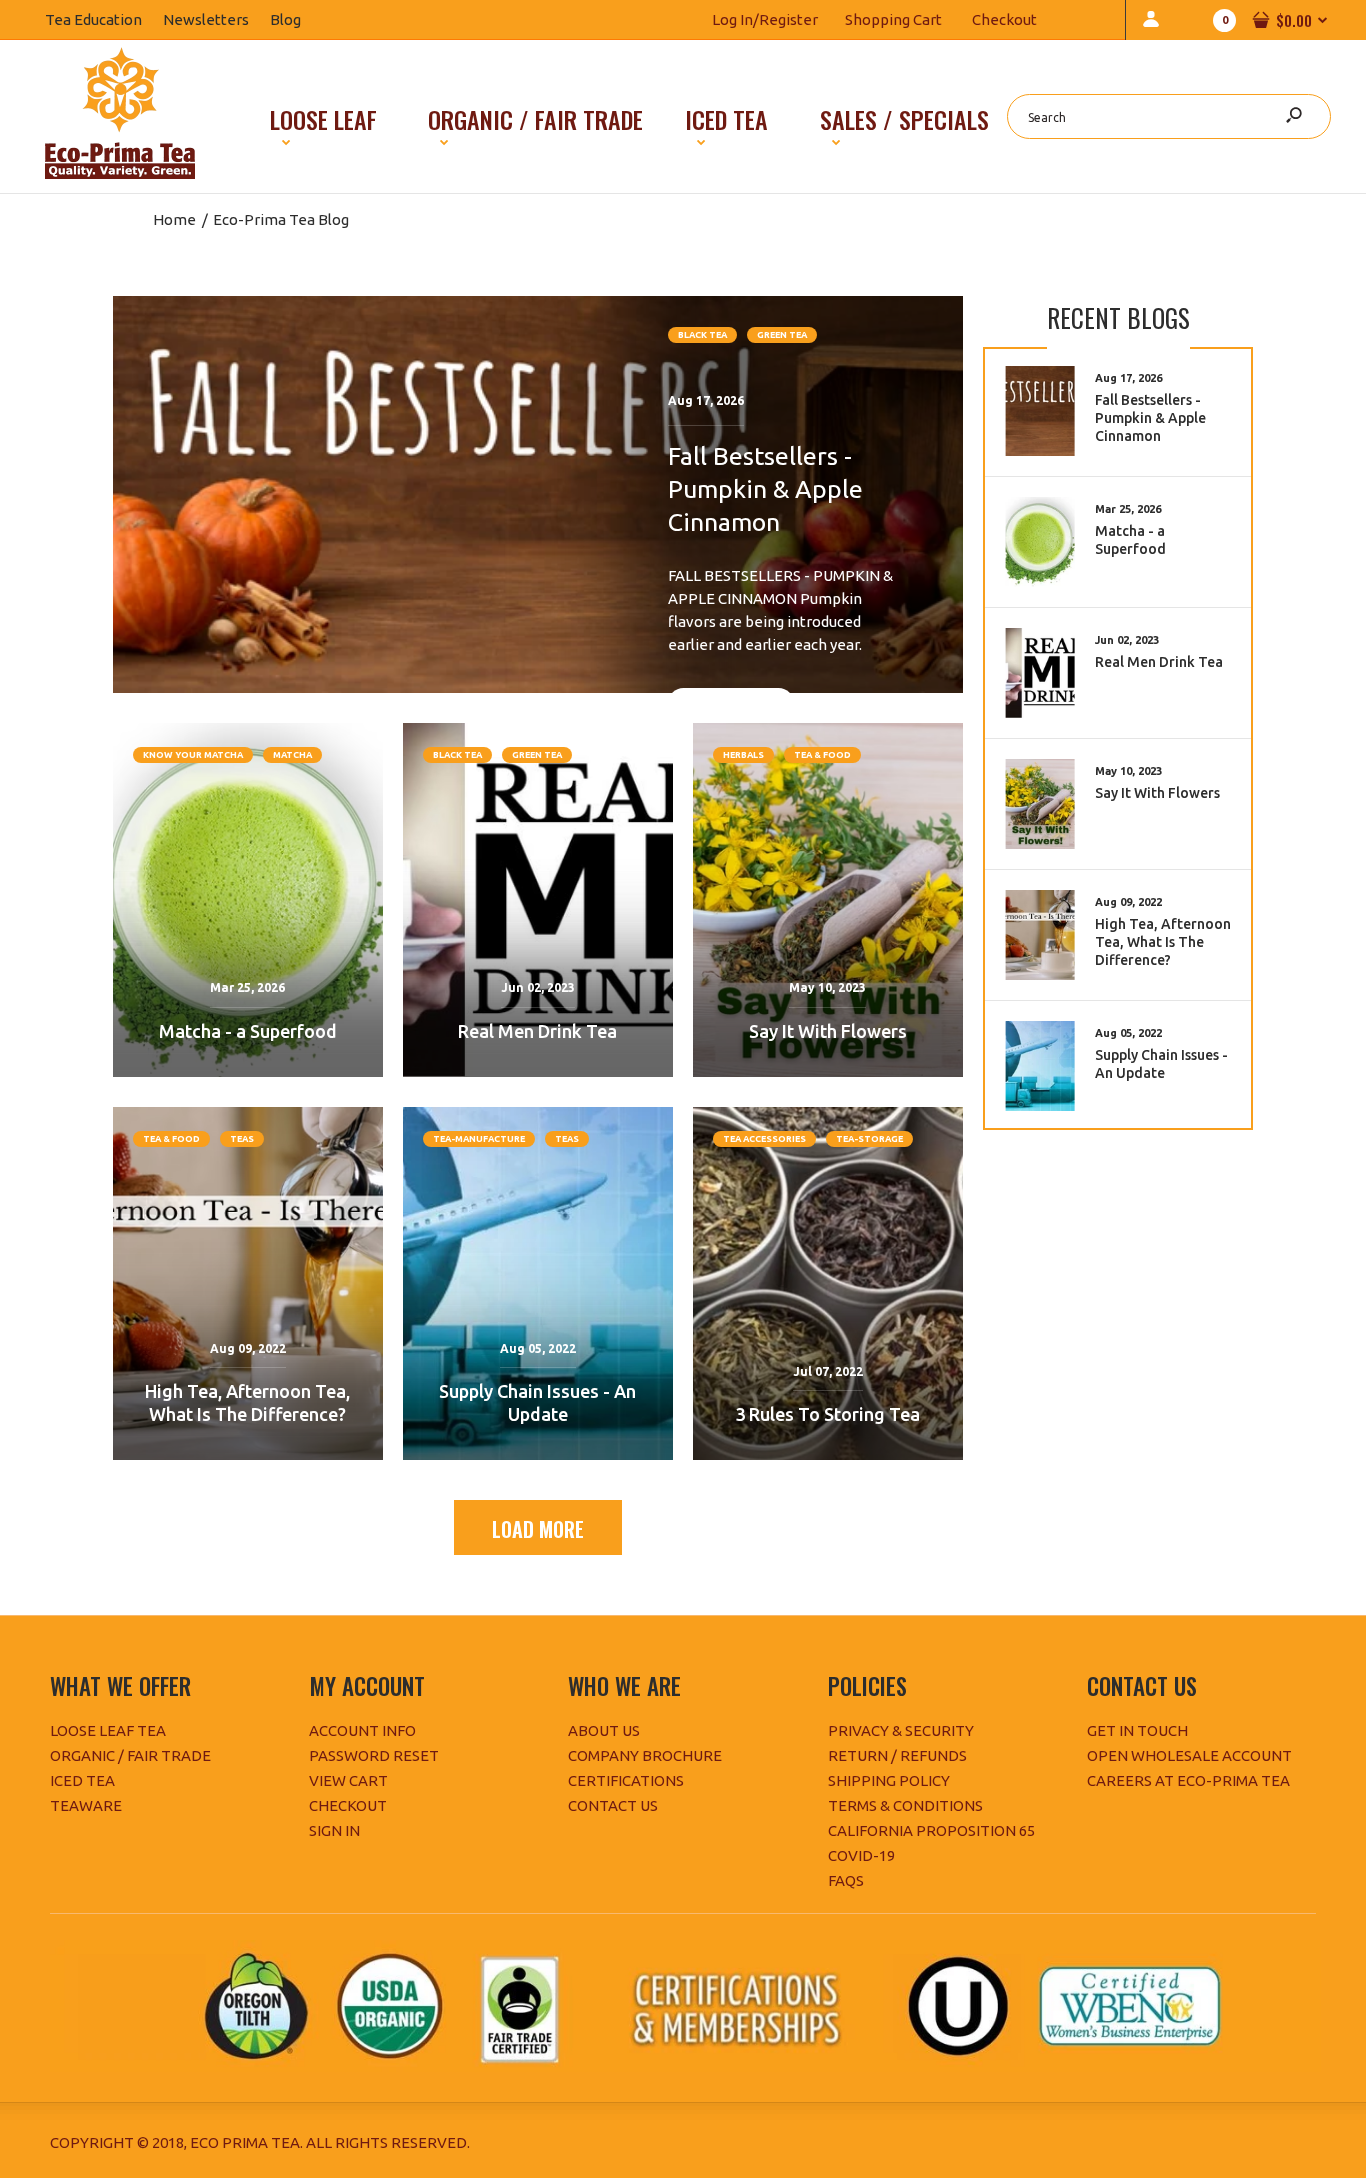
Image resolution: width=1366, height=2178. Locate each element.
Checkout (1004, 19)
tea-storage (869, 1139)
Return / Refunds (897, 1755)
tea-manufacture (479, 1139)
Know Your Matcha (193, 755)
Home (174, 219)
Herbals (743, 755)
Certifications (626, 1780)
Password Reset (374, 1755)
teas (242, 1139)
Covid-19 (861, 1855)
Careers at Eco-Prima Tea (1188, 1780)
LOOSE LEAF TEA (108, 1730)
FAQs (846, 1880)
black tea (702, 335)
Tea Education (104, 19)
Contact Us (613, 1805)
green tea (782, 335)
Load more (538, 1529)
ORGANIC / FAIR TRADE (130, 1755)
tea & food (822, 755)
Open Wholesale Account (1189, 1755)
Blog (296, 19)
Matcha (292, 755)
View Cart (348, 1780)
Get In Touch (1137, 1730)
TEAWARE (86, 1805)
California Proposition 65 (931, 1830)
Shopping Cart (893, 19)
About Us (604, 1730)
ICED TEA (82, 1780)
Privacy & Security (901, 1730)
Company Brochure (645, 1755)
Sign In (334, 1830)
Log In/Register (765, 19)
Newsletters (216, 19)
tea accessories (764, 1139)
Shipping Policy (889, 1780)
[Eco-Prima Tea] (120, 173)
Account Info (362, 1730)
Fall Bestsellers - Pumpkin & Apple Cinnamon (765, 489)
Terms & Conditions (905, 1805)
